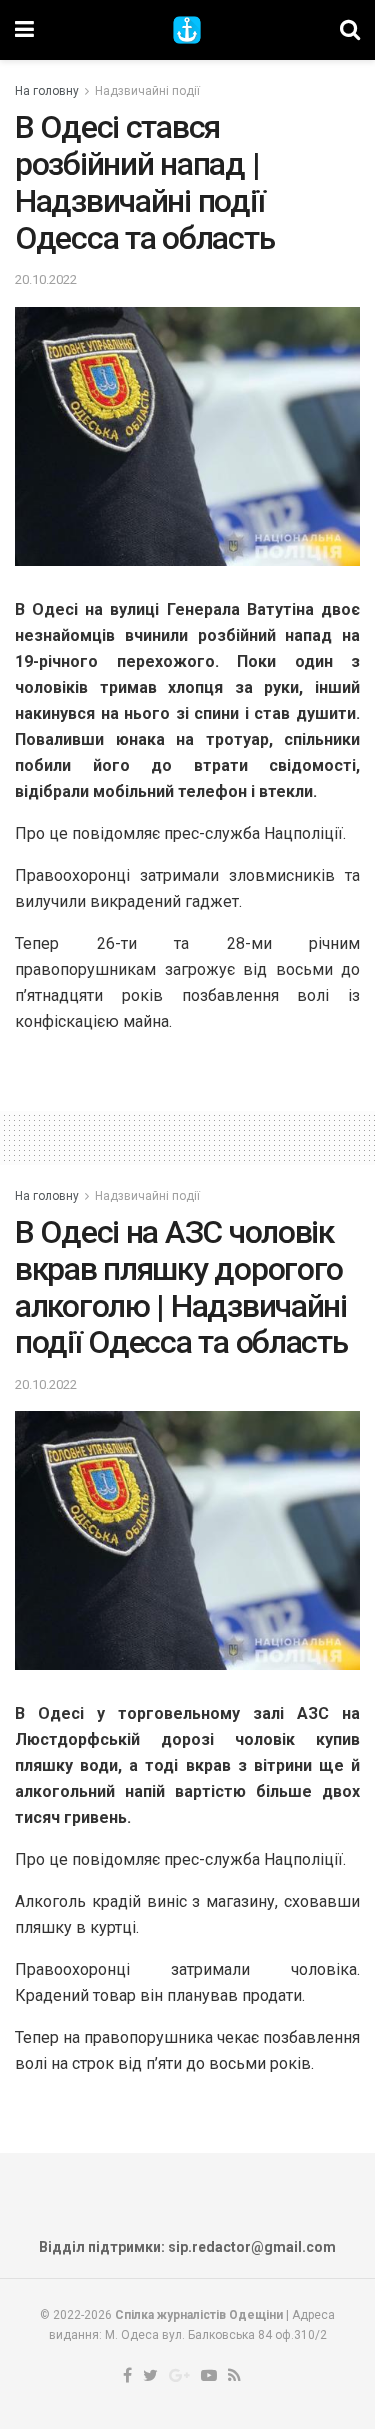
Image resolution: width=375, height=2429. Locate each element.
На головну (47, 91)
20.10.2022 (46, 279)
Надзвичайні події (147, 91)
